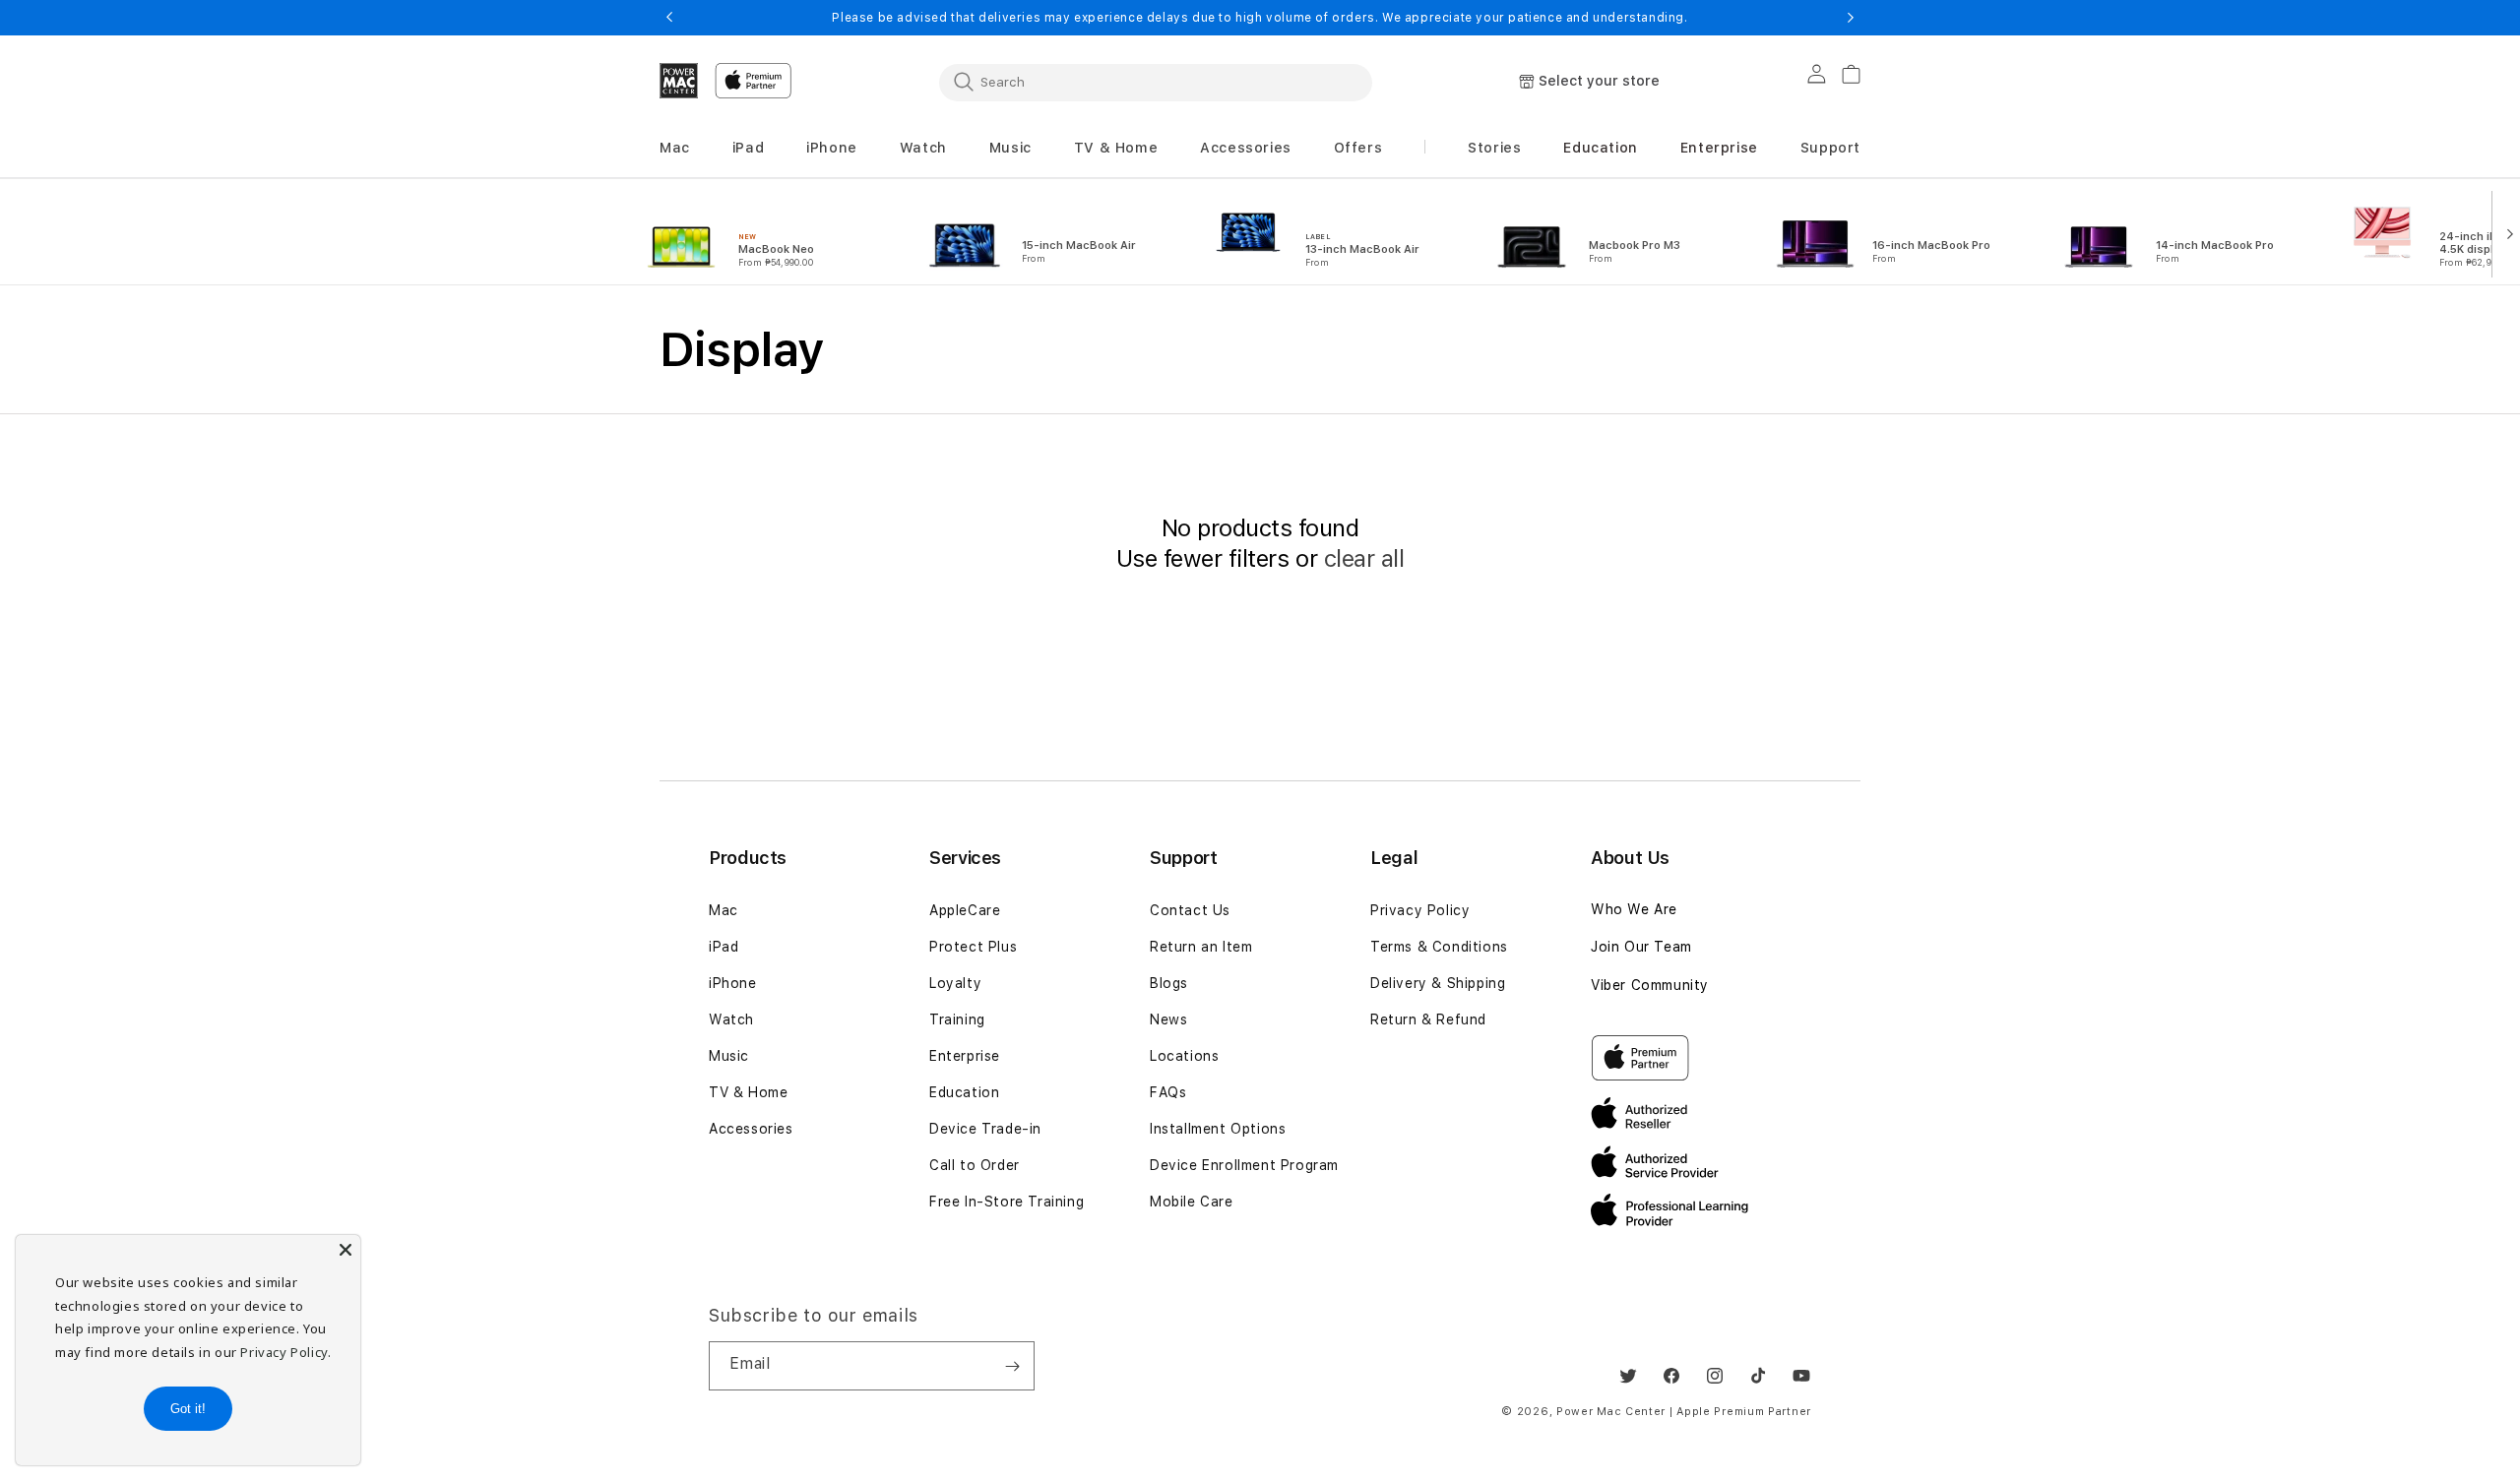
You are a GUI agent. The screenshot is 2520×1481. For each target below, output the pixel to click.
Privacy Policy (1420, 910)
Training (957, 1019)
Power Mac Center (1611, 1412)
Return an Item (1201, 947)
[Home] (679, 81)
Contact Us (1190, 910)
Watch (731, 1019)
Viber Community (1650, 985)
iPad (724, 947)
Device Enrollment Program (1244, 1165)
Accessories (751, 1129)
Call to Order (975, 1165)
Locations (1184, 1056)
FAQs (1168, 1092)
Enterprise (965, 1056)
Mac (724, 910)
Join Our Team (1641, 947)
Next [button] (1851, 18)
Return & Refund (1428, 1019)
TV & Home (748, 1092)
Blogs (1169, 983)
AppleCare (965, 910)
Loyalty (955, 983)
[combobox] (1156, 82)
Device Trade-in (985, 1129)
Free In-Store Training (1007, 1202)
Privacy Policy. (285, 1352)
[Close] (346, 1250)
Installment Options (1218, 1129)
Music (729, 1056)
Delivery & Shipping (1438, 983)
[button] (675, 148)
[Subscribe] (1012, 1366)
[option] (766, 232)
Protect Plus (973, 947)
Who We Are (1634, 909)
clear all (1364, 558)
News (1168, 1019)
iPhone (733, 983)
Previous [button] (669, 18)
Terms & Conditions (1439, 947)
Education (964, 1092)
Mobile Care (1192, 1202)
